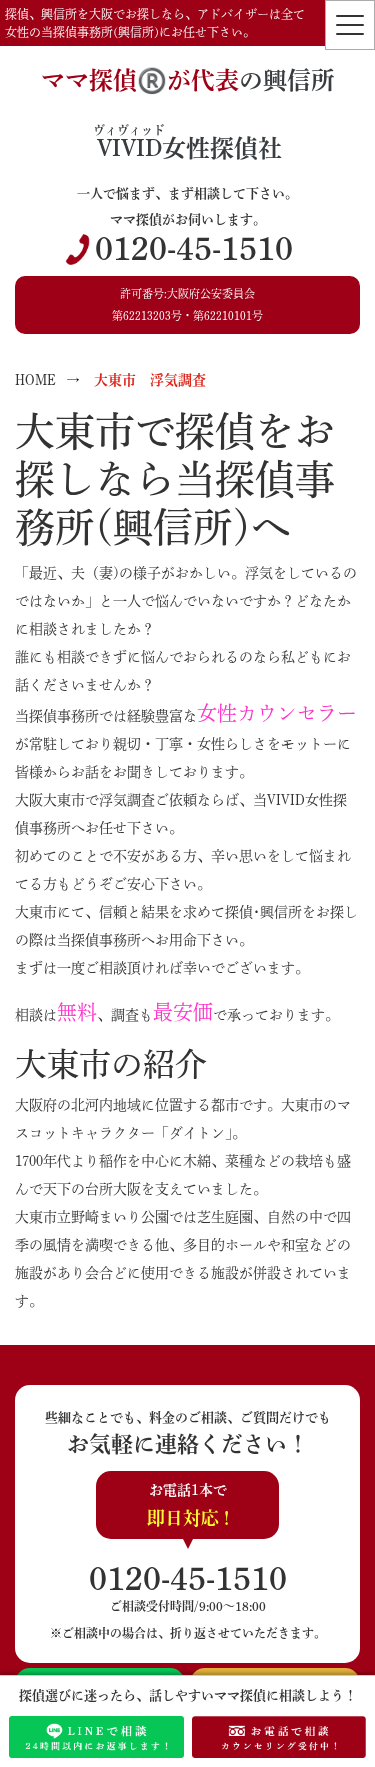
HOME (35, 380)
